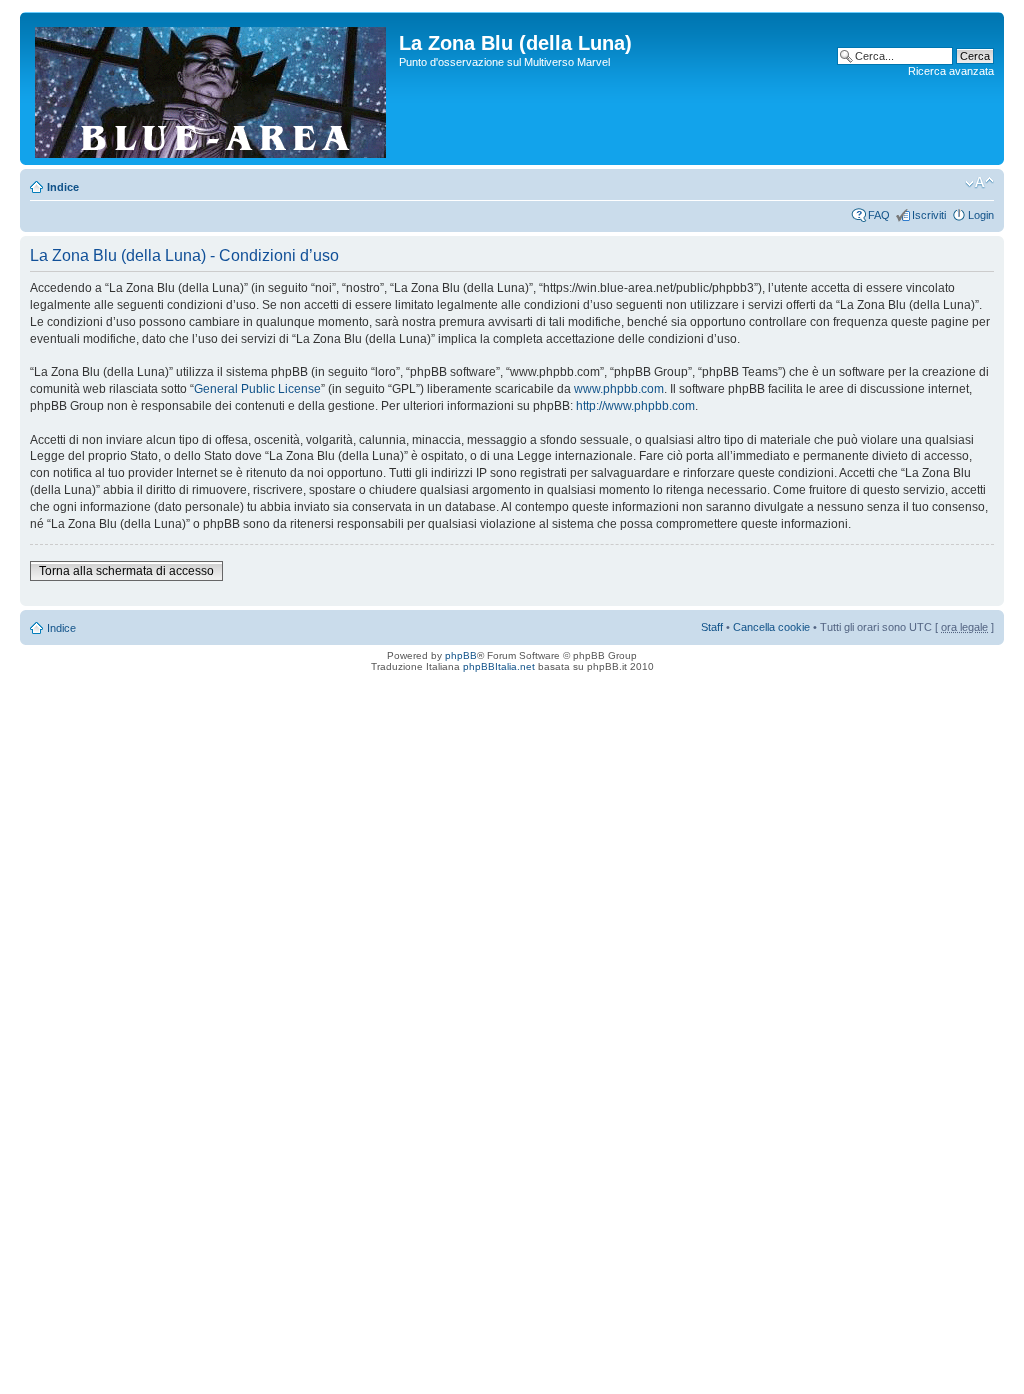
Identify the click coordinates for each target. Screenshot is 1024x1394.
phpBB (461, 655)
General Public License (257, 389)
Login (981, 215)
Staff (712, 627)
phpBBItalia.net (499, 666)
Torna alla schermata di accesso (126, 571)
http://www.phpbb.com (635, 406)
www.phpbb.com (619, 389)
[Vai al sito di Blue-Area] (212, 88)
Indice (63, 187)
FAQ (879, 215)
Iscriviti (929, 215)
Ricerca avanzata (951, 71)
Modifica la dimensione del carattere (979, 183)
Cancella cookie (771, 627)
